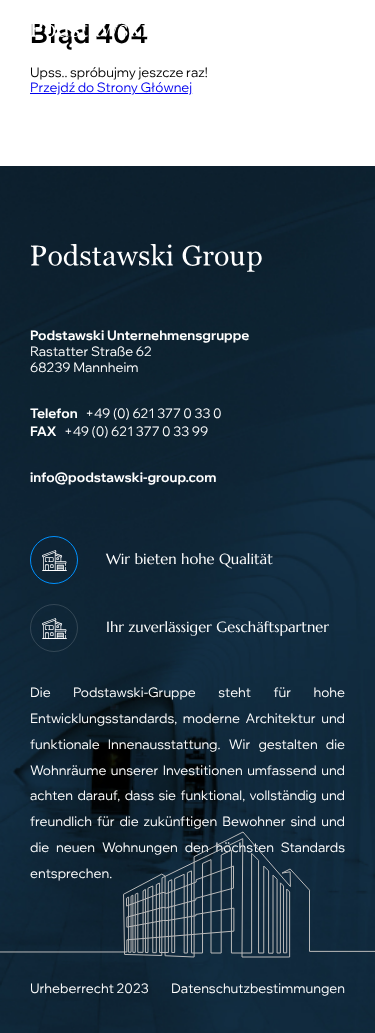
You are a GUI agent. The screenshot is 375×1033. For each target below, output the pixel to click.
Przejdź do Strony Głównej (111, 88)
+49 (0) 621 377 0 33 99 (136, 432)
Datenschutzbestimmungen (258, 989)
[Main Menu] (320, 30)
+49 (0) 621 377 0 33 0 (153, 414)
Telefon (54, 414)
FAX (43, 432)
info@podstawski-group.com (123, 478)
